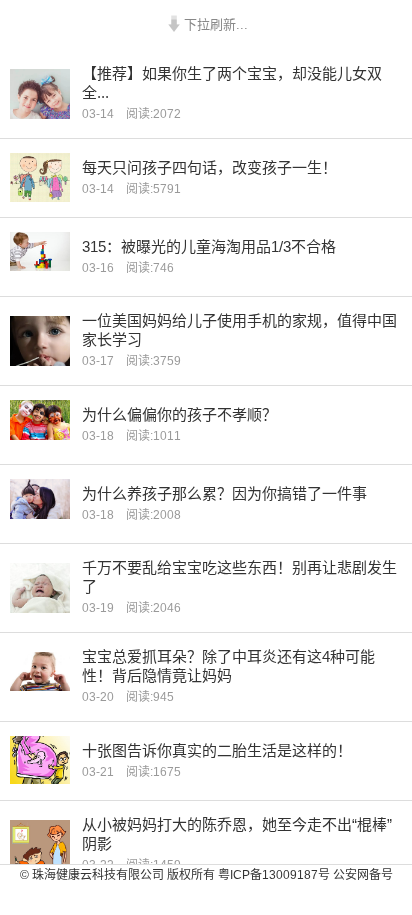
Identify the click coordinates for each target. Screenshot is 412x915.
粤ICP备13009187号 (274, 875)
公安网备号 (363, 875)
